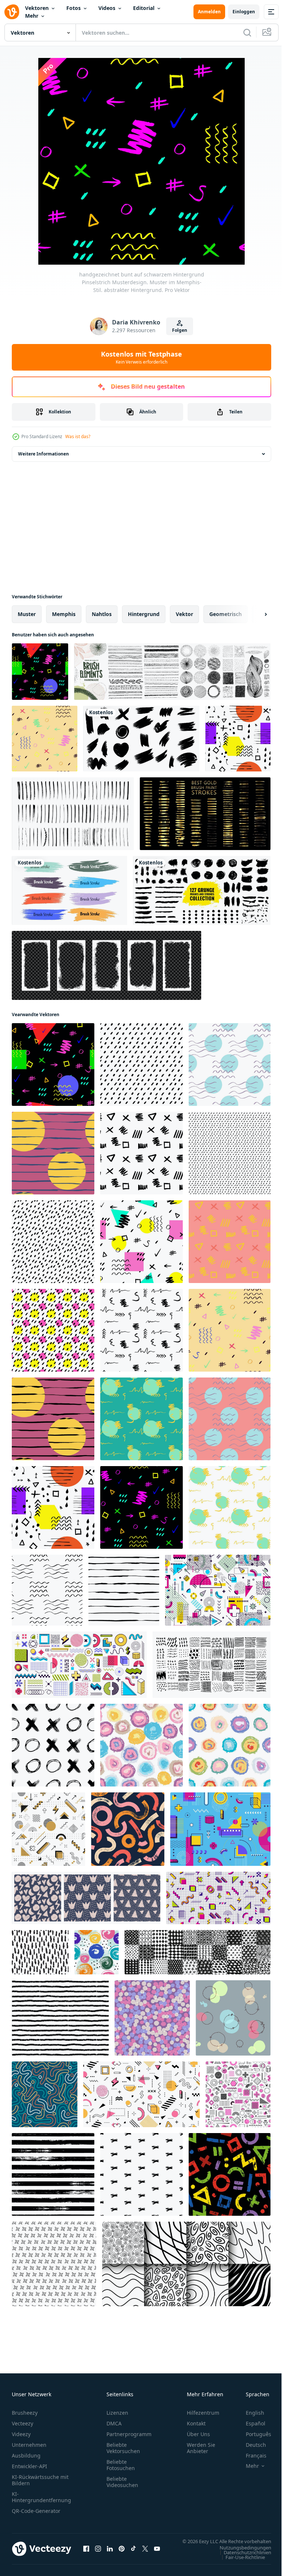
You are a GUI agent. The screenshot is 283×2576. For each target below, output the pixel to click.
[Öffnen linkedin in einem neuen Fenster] (110, 2552)
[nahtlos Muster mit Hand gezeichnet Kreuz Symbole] (141, 2174)
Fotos (74, 8)
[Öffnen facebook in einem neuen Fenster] (86, 2552)
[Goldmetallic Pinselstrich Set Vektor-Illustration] (205, 814)
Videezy (21, 2434)
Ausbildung (26, 2455)
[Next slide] (254, 614)
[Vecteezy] (12, 12)
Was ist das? (78, 436)
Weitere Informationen (43, 454)
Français (251, 2455)
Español (250, 2423)
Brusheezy (25, 2413)
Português (253, 2434)
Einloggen (244, 12)
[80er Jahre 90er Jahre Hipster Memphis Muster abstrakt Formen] (218, 1590)
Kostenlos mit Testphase (141, 357)
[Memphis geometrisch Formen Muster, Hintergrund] (238, 2094)
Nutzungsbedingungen (240, 2555)
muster (27, 614)
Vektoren (37, 8)
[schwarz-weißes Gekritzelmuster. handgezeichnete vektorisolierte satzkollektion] (212, 1665)
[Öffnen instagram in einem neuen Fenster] (98, 2552)
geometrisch (226, 614)
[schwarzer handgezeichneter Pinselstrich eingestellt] (141, 739)
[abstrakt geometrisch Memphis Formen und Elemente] (79, 1665)
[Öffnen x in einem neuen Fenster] (145, 2552)
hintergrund (144, 614)
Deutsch (250, 2445)
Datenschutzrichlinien (242, 2559)
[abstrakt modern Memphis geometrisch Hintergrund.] (220, 1829)
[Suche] (247, 32)
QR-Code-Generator (36, 2511)
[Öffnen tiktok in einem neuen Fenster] (133, 2552)
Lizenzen (117, 2413)
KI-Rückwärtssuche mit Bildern (40, 2480)
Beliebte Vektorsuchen (123, 2448)
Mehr (32, 16)
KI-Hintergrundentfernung (41, 2497)
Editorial (144, 8)
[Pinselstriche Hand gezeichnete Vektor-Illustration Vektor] (73, 814)
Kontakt (196, 2423)
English (249, 2413)
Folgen (180, 330)
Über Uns (198, 2434)
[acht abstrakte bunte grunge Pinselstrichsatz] (69, 890)
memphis (64, 614)
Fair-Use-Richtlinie (240, 2564)
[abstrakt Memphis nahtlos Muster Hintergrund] (141, 2094)
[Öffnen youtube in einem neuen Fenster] (157, 2552)
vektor (184, 614)
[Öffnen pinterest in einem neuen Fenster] (122, 2552)
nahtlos (102, 614)
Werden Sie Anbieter (201, 2448)
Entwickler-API (29, 2466)
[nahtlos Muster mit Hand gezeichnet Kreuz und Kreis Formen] (53, 1745)
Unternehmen (29, 2445)
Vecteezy (22, 2423)
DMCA (114, 2423)
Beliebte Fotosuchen (121, 2465)
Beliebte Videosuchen (122, 2482)
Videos (107, 8)
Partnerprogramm (129, 2434)
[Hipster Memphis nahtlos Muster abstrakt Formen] (48, 1829)
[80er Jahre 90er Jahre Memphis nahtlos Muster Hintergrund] (218, 1898)
